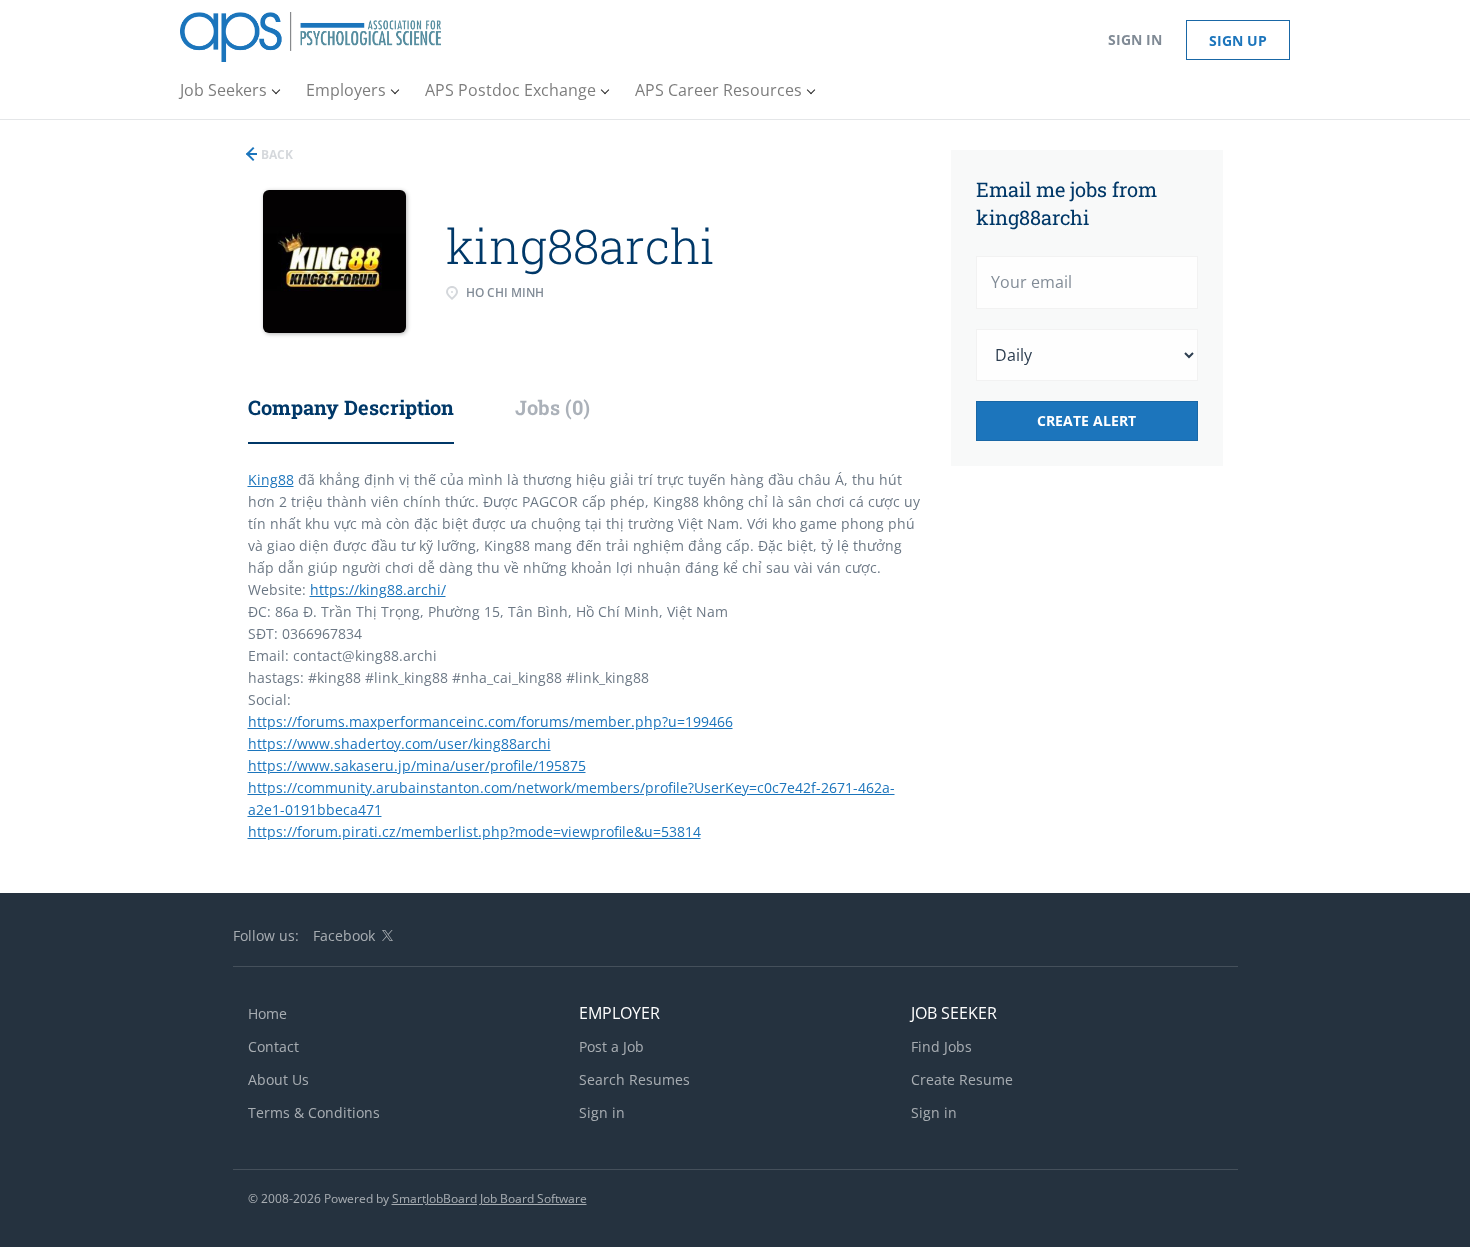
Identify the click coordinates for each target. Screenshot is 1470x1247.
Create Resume (962, 1079)
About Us (278, 1079)
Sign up (1238, 40)
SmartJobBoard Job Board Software (489, 1198)
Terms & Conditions (314, 1112)
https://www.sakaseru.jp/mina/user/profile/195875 (417, 765)
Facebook (344, 935)
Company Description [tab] (351, 407)
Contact (273, 1046)
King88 (271, 479)
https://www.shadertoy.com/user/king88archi (399, 743)
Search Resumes (634, 1079)
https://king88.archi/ (378, 589)
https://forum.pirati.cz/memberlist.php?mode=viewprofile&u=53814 (474, 831)
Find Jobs (941, 1046)
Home (267, 1013)
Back (275, 154)
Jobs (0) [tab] (552, 407)
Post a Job (611, 1046)
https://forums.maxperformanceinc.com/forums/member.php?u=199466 (490, 721)
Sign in (1135, 39)
